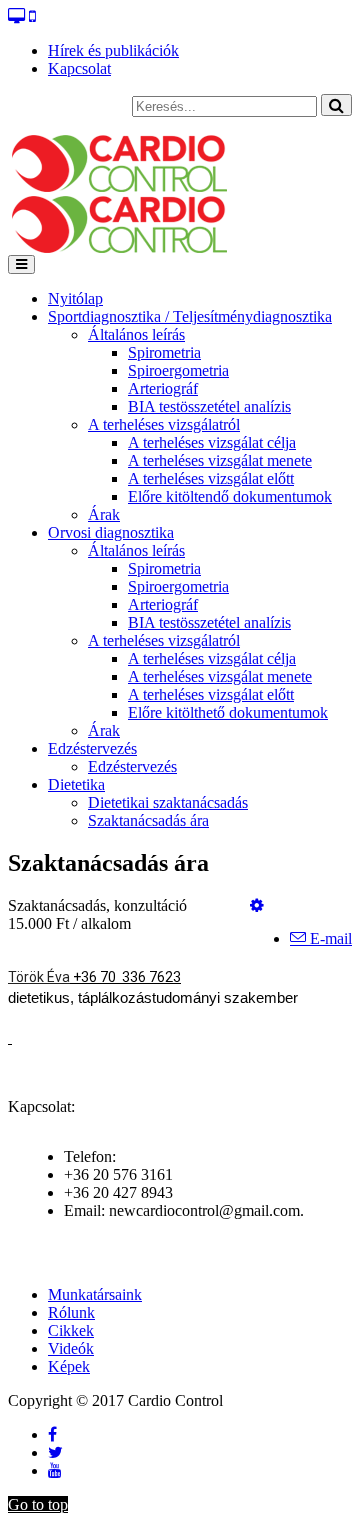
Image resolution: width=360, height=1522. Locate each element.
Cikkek (71, 1330)
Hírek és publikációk (113, 50)
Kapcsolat (79, 68)
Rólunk (71, 1312)
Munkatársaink (95, 1294)
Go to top (38, 1504)
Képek (69, 1366)
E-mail (329, 938)
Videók (71, 1348)
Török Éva (39, 977)
